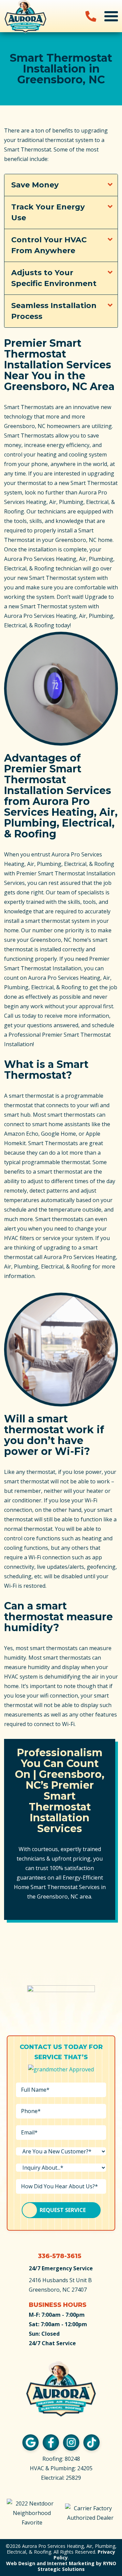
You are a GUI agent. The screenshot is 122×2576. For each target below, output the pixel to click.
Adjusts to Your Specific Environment (54, 278)
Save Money (35, 185)
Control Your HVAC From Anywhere (49, 245)
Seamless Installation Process (54, 311)
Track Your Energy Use (48, 212)
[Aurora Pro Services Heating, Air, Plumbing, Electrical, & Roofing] (25, 16)
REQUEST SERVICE (63, 2210)
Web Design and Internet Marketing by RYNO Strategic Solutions (61, 2566)
